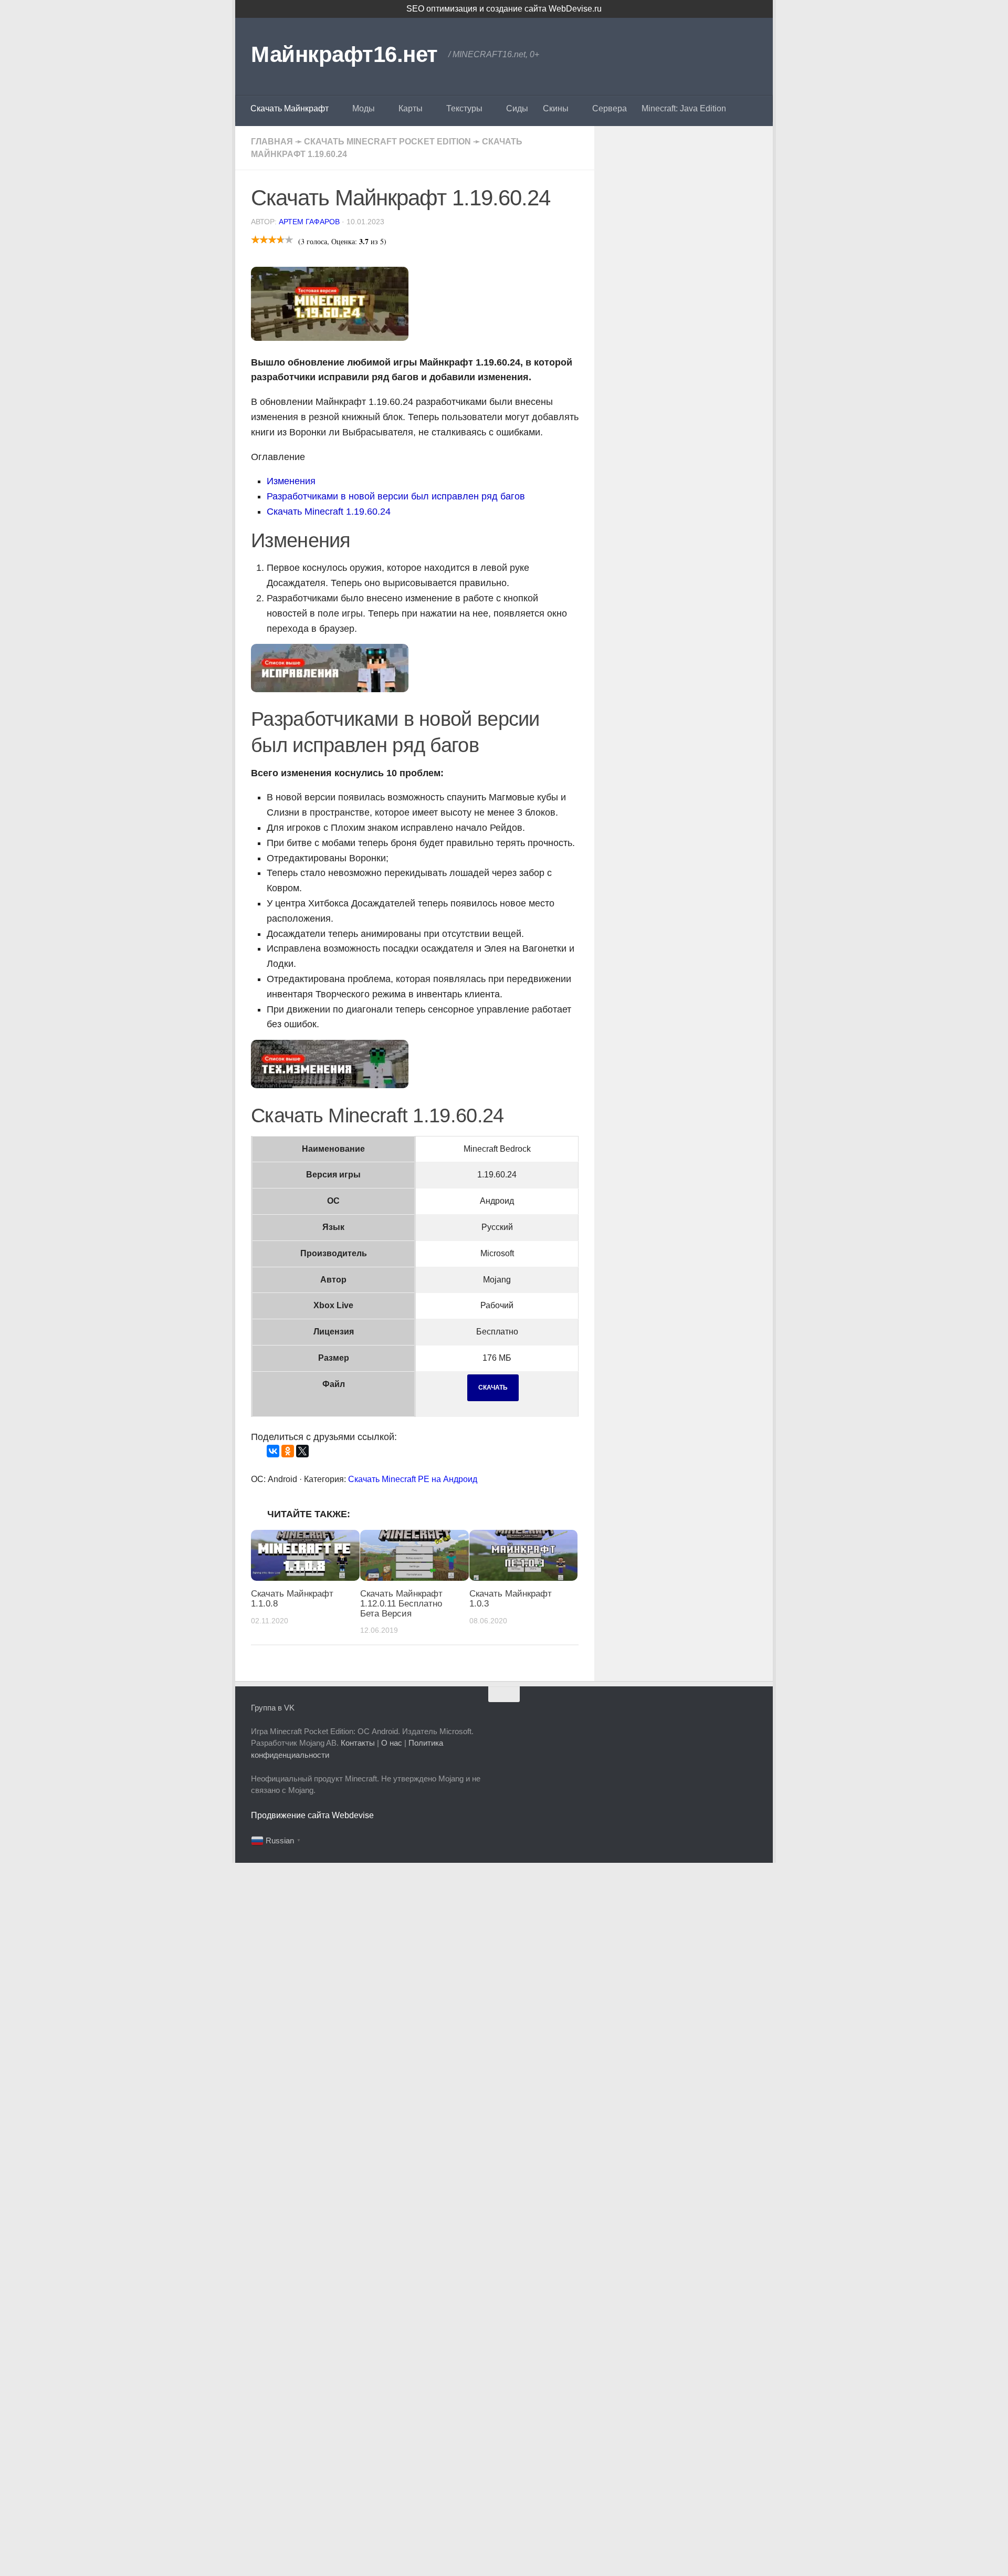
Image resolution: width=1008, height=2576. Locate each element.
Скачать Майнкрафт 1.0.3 (511, 1599)
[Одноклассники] (288, 1451)
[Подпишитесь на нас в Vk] (750, 1715)
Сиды (517, 108)
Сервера (610, 108)
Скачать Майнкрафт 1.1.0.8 (292, 1599)
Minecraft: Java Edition (684, 108)
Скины (556, 108)
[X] (302, 1451)
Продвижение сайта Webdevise (312, 1815)
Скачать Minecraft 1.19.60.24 (329, 512)
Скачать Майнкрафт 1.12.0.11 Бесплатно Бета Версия (401, 1603)
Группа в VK (273, 1708)
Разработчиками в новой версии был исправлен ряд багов (396, 496)
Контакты (358, 1743)
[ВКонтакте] (273, 1451)
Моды (364, 108)
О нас (392, 1743)
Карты (411, 108)
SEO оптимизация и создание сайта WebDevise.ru (504, 9)
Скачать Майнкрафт (290, 108)
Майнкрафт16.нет (344, 54)
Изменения (291, 481)
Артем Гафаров (309, 222)
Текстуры (464, 108)
